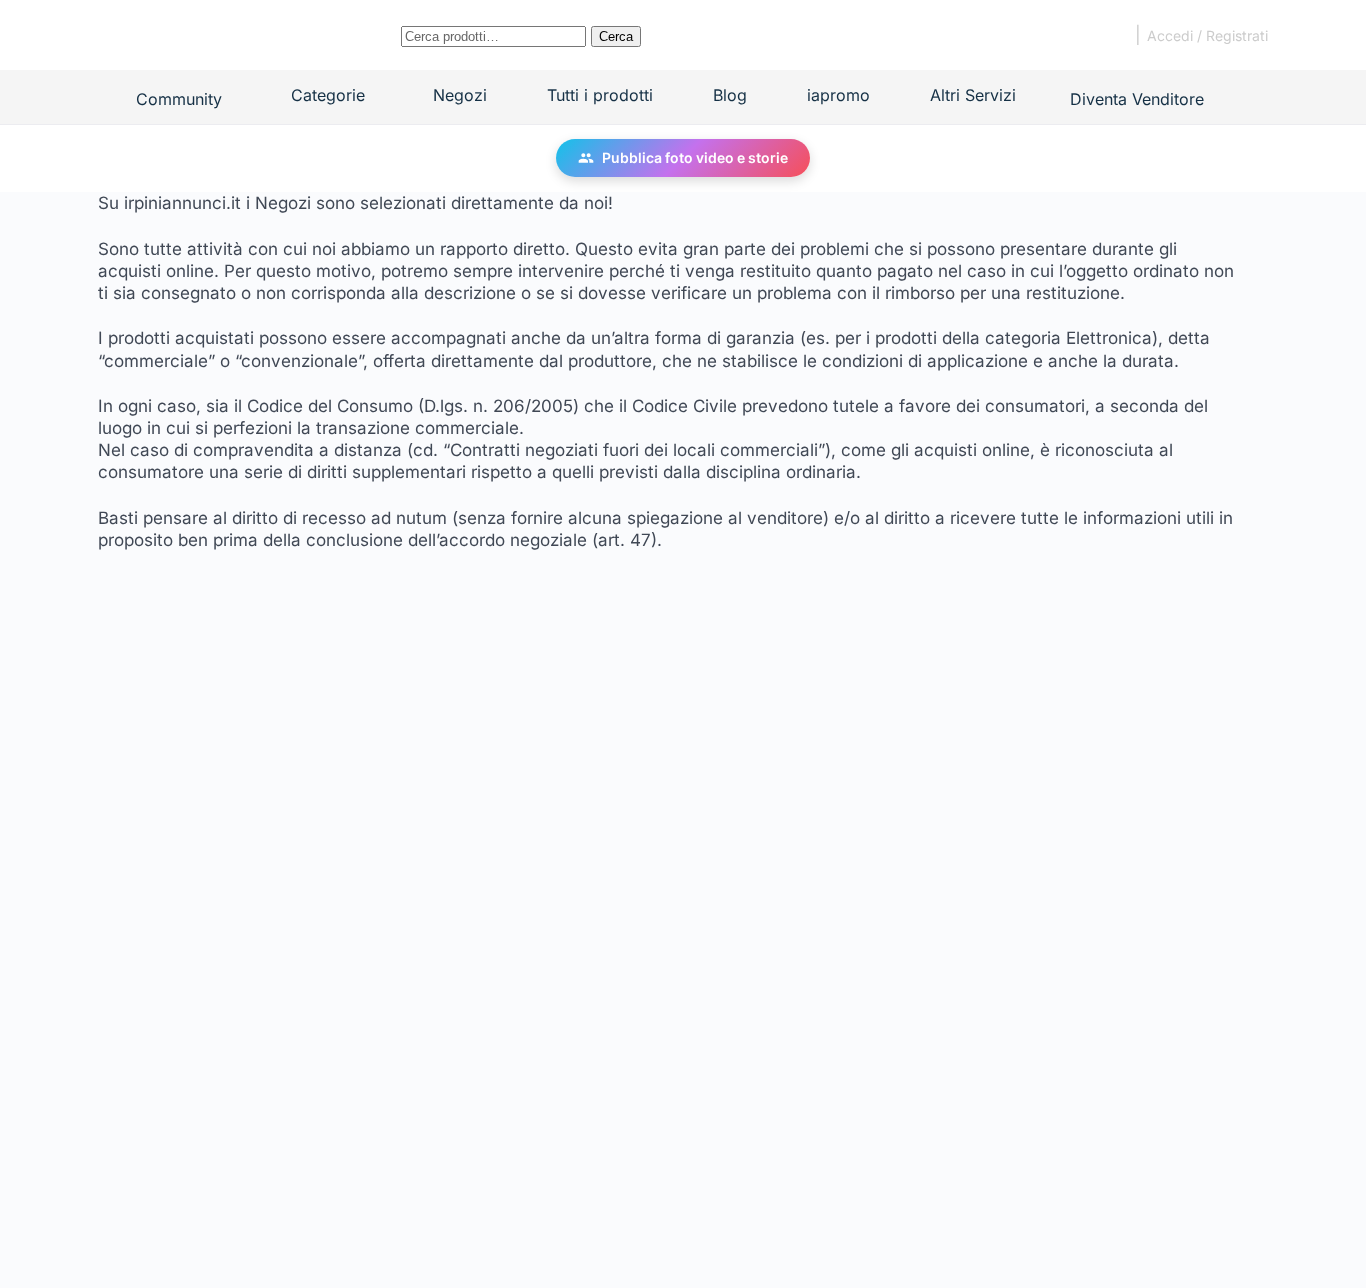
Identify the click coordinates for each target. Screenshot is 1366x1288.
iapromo (838, 95)
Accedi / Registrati (1207, 35)
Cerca (616, 36)
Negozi (460, 95)
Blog (730, 95)
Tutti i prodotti (600, 95)
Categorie (327, 95)
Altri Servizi (973, 95)
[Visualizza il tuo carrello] (1106, 35)
